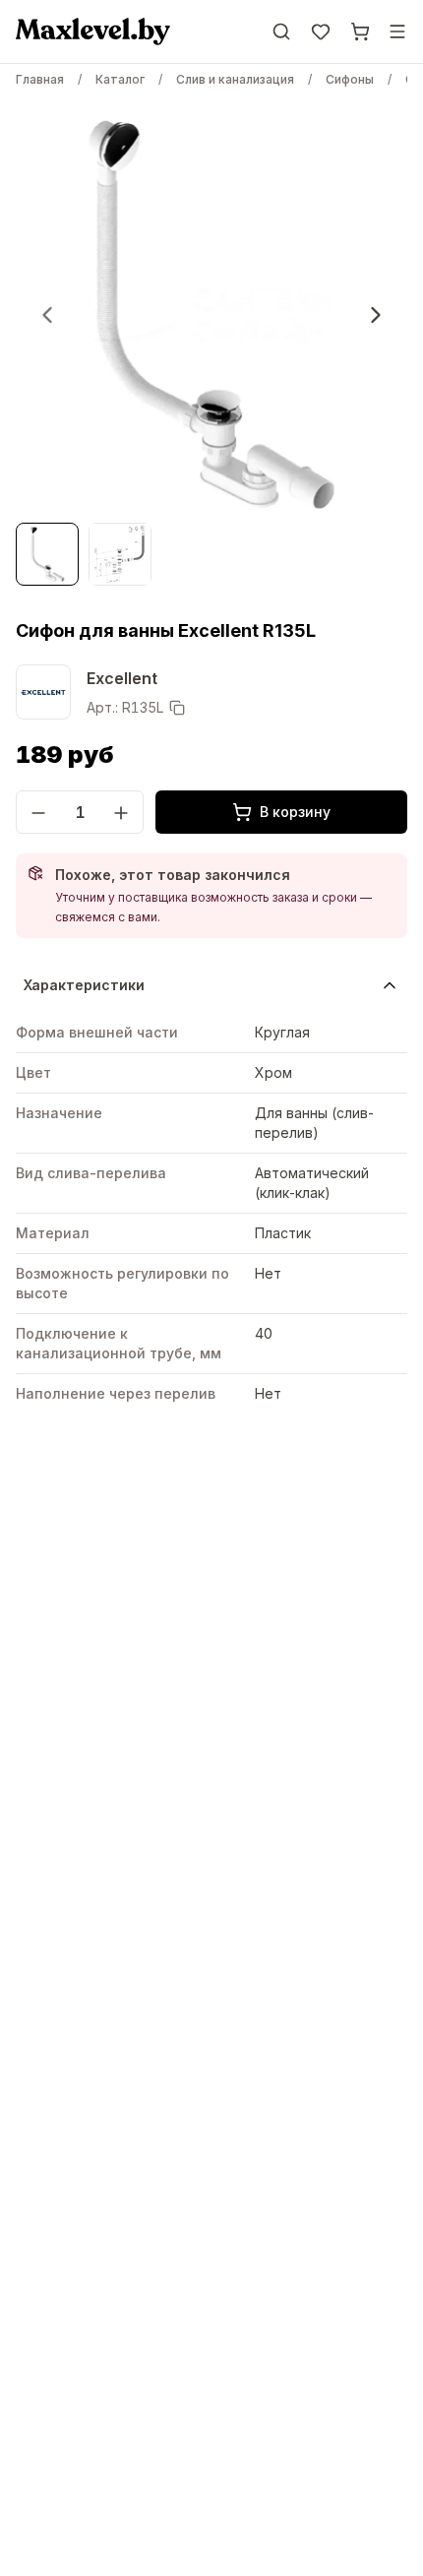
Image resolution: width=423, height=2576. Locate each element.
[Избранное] (321, 31)
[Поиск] (281, 31)
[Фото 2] (120, 554)
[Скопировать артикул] (177, 708)
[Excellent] (43, 692)
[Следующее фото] (376, 315)
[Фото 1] (47, 554)
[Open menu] (397, 31)
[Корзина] (360, 31)
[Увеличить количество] (121, 813)
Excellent (122, 678)
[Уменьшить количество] (38, 813)
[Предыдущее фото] (47, 315)
